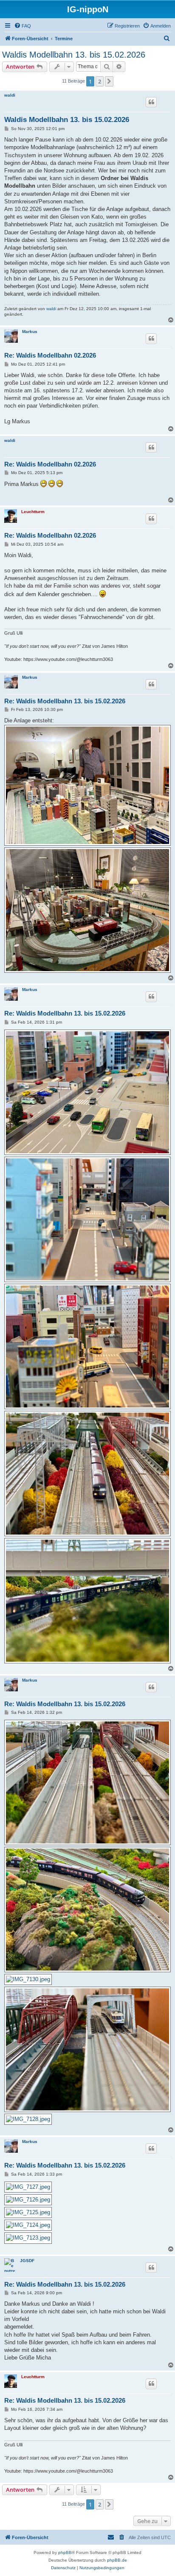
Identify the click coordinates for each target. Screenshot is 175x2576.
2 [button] (100, 81)
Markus (30, 332)
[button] (109, 81)
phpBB (65, 2552)
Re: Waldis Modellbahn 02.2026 (50, 355)
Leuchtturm (33, 512)
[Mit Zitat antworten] (151, 102)
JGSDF (27, 2261)
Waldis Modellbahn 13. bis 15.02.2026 (74, 55)
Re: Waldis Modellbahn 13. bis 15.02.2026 (65, 701)
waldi (10, 95)
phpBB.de (117, 2560)
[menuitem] (23, 26)
